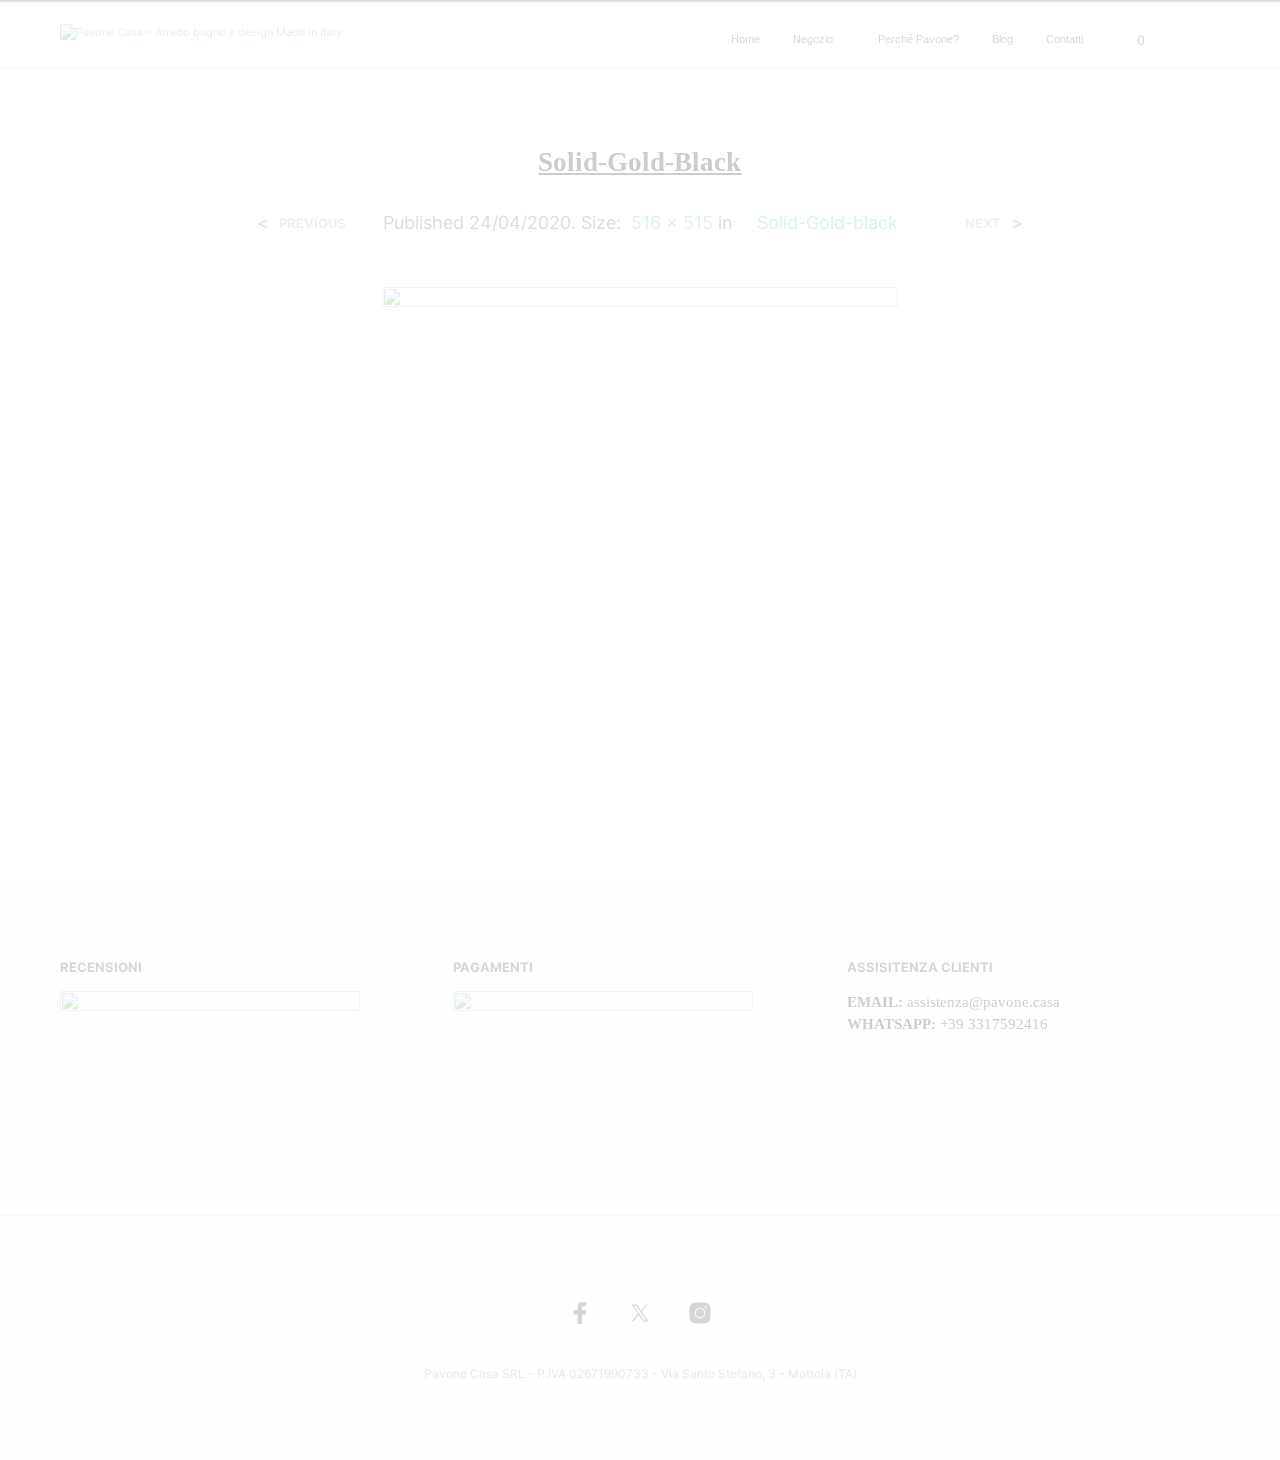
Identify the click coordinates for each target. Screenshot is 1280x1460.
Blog (1002, 39)
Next (983, 223)
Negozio (813, 39)
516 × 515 (672, 222)
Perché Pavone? (918, 39)
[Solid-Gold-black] (640, 543)
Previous (312, 223)
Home (745, 39)
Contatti (1064, 39)
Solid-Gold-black (827, 222)
